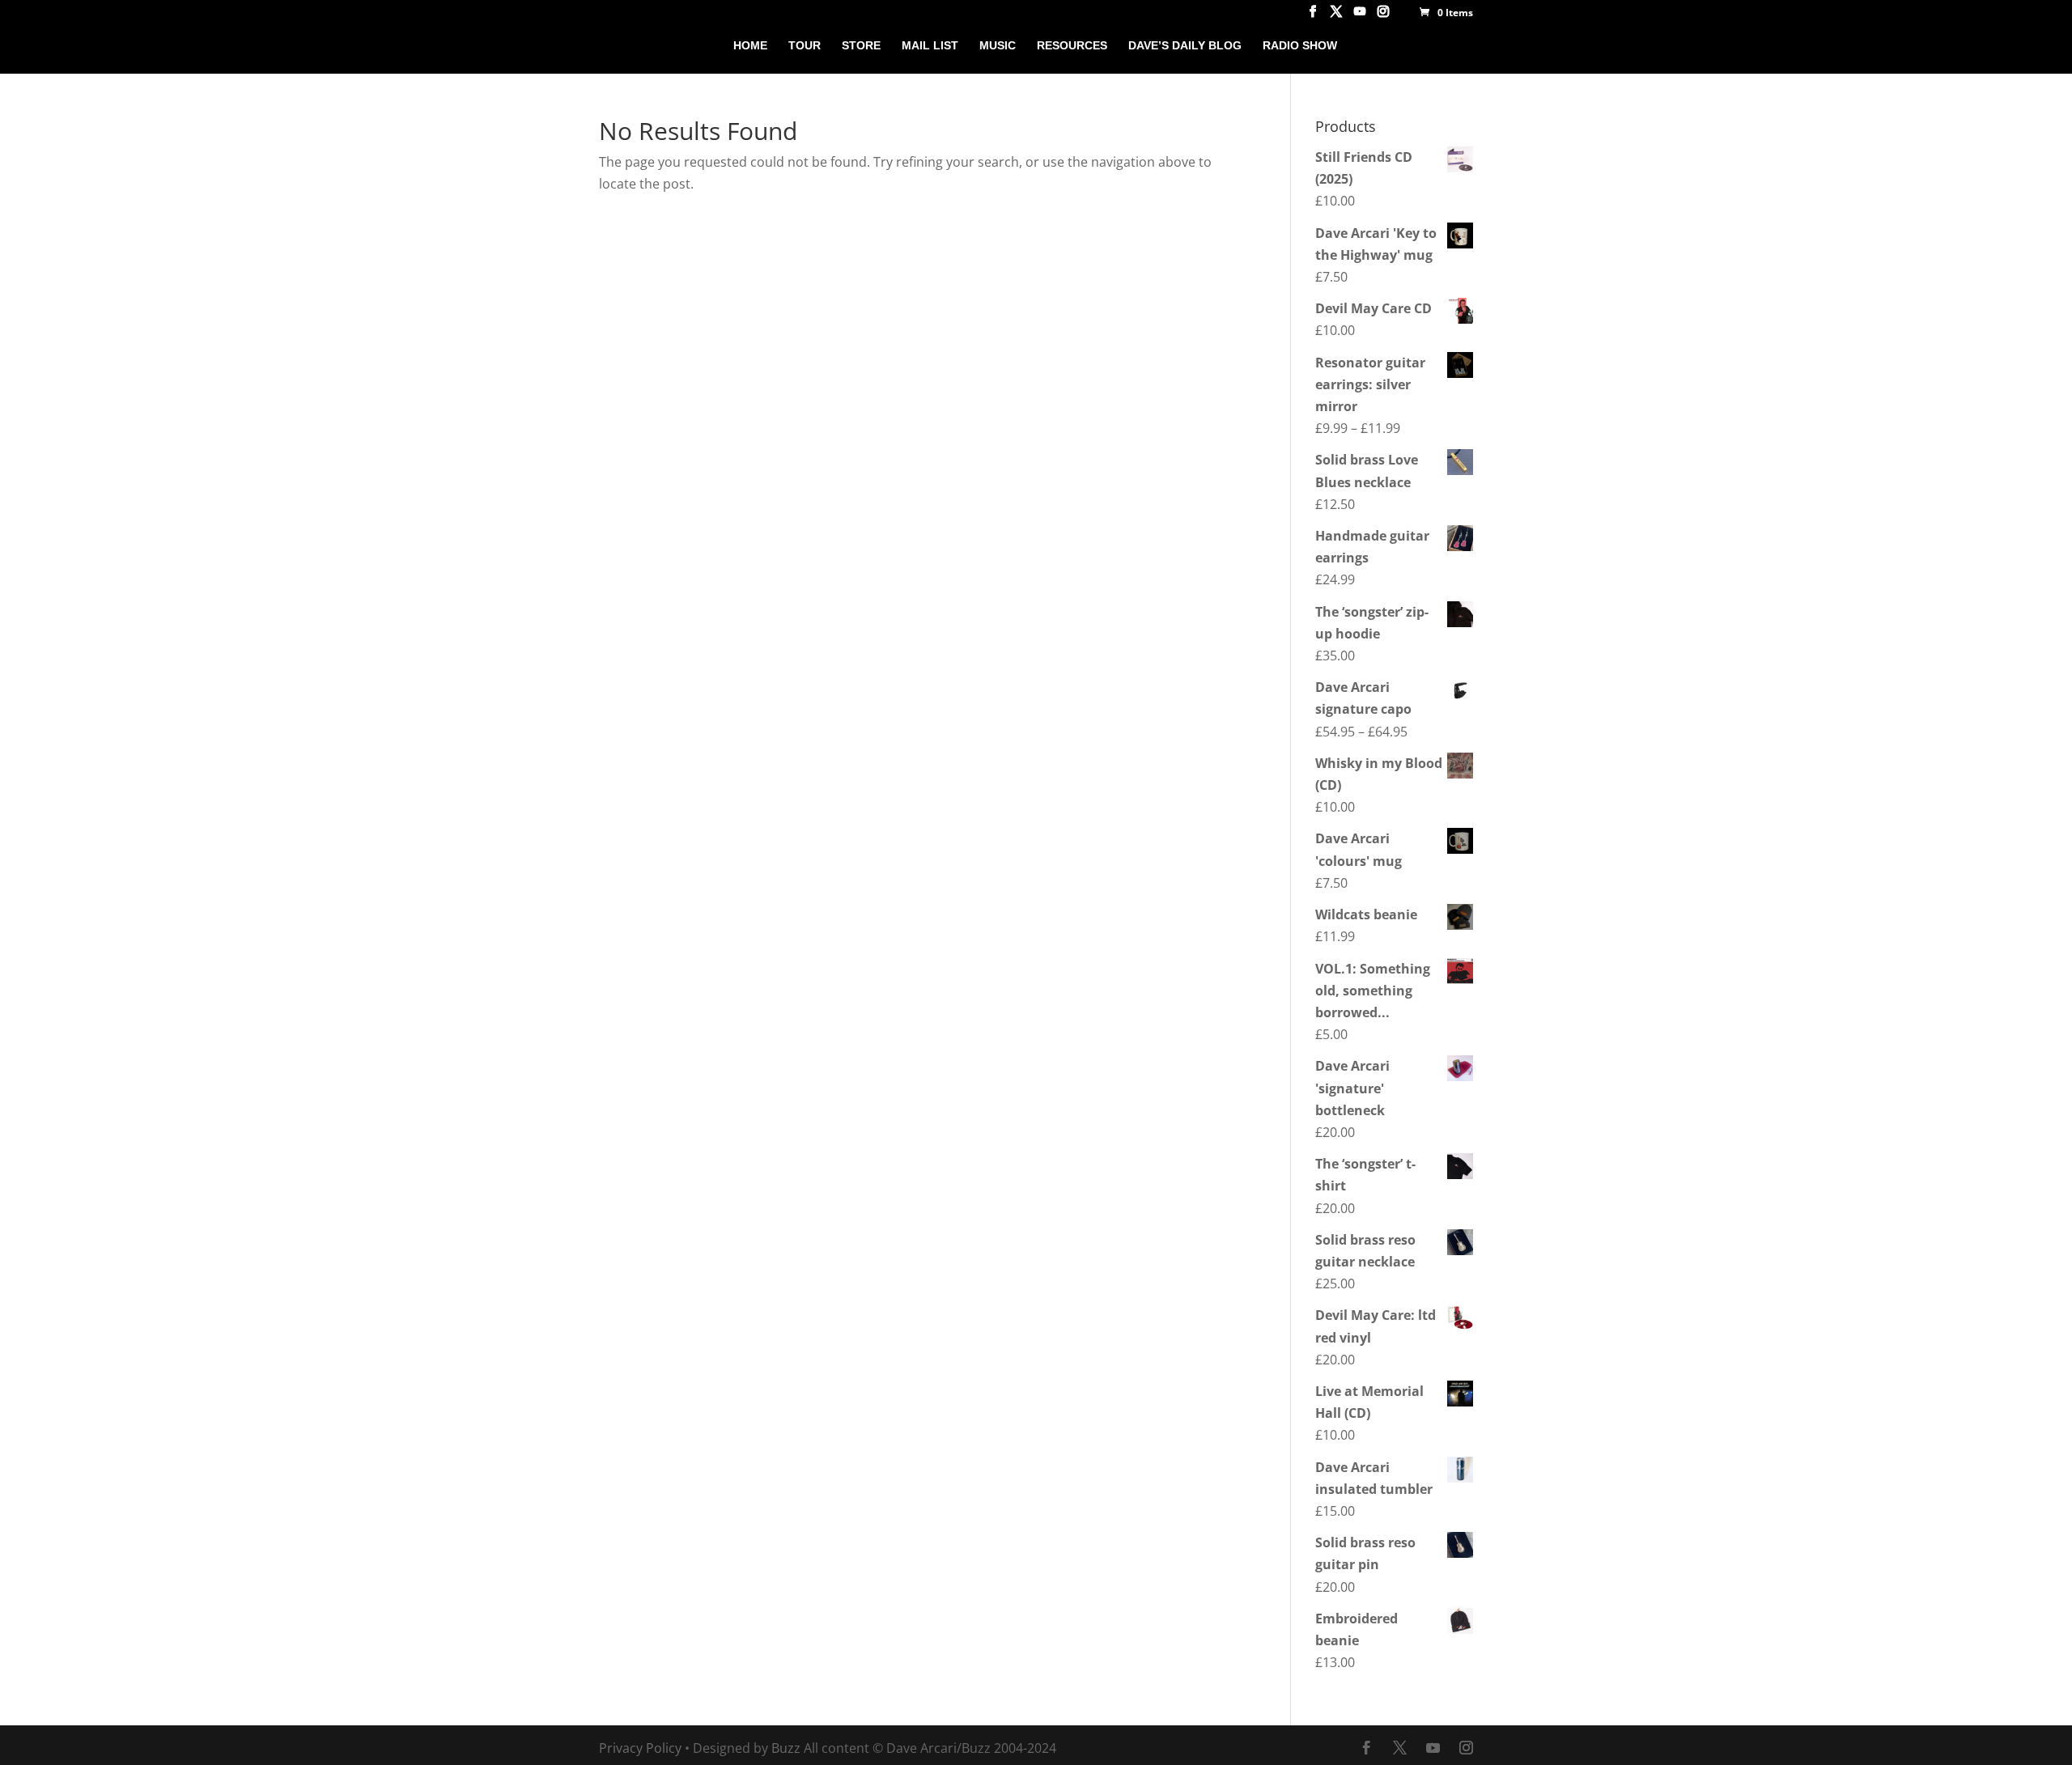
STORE (861, 46)
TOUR (805, 46)
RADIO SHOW (1300, 46)
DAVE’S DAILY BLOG (1185, 46)
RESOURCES (1072, 46)
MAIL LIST (930, 46)
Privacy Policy (640, 1748)
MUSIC (998, 46)
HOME (750, 46)
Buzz (786, 1748)
